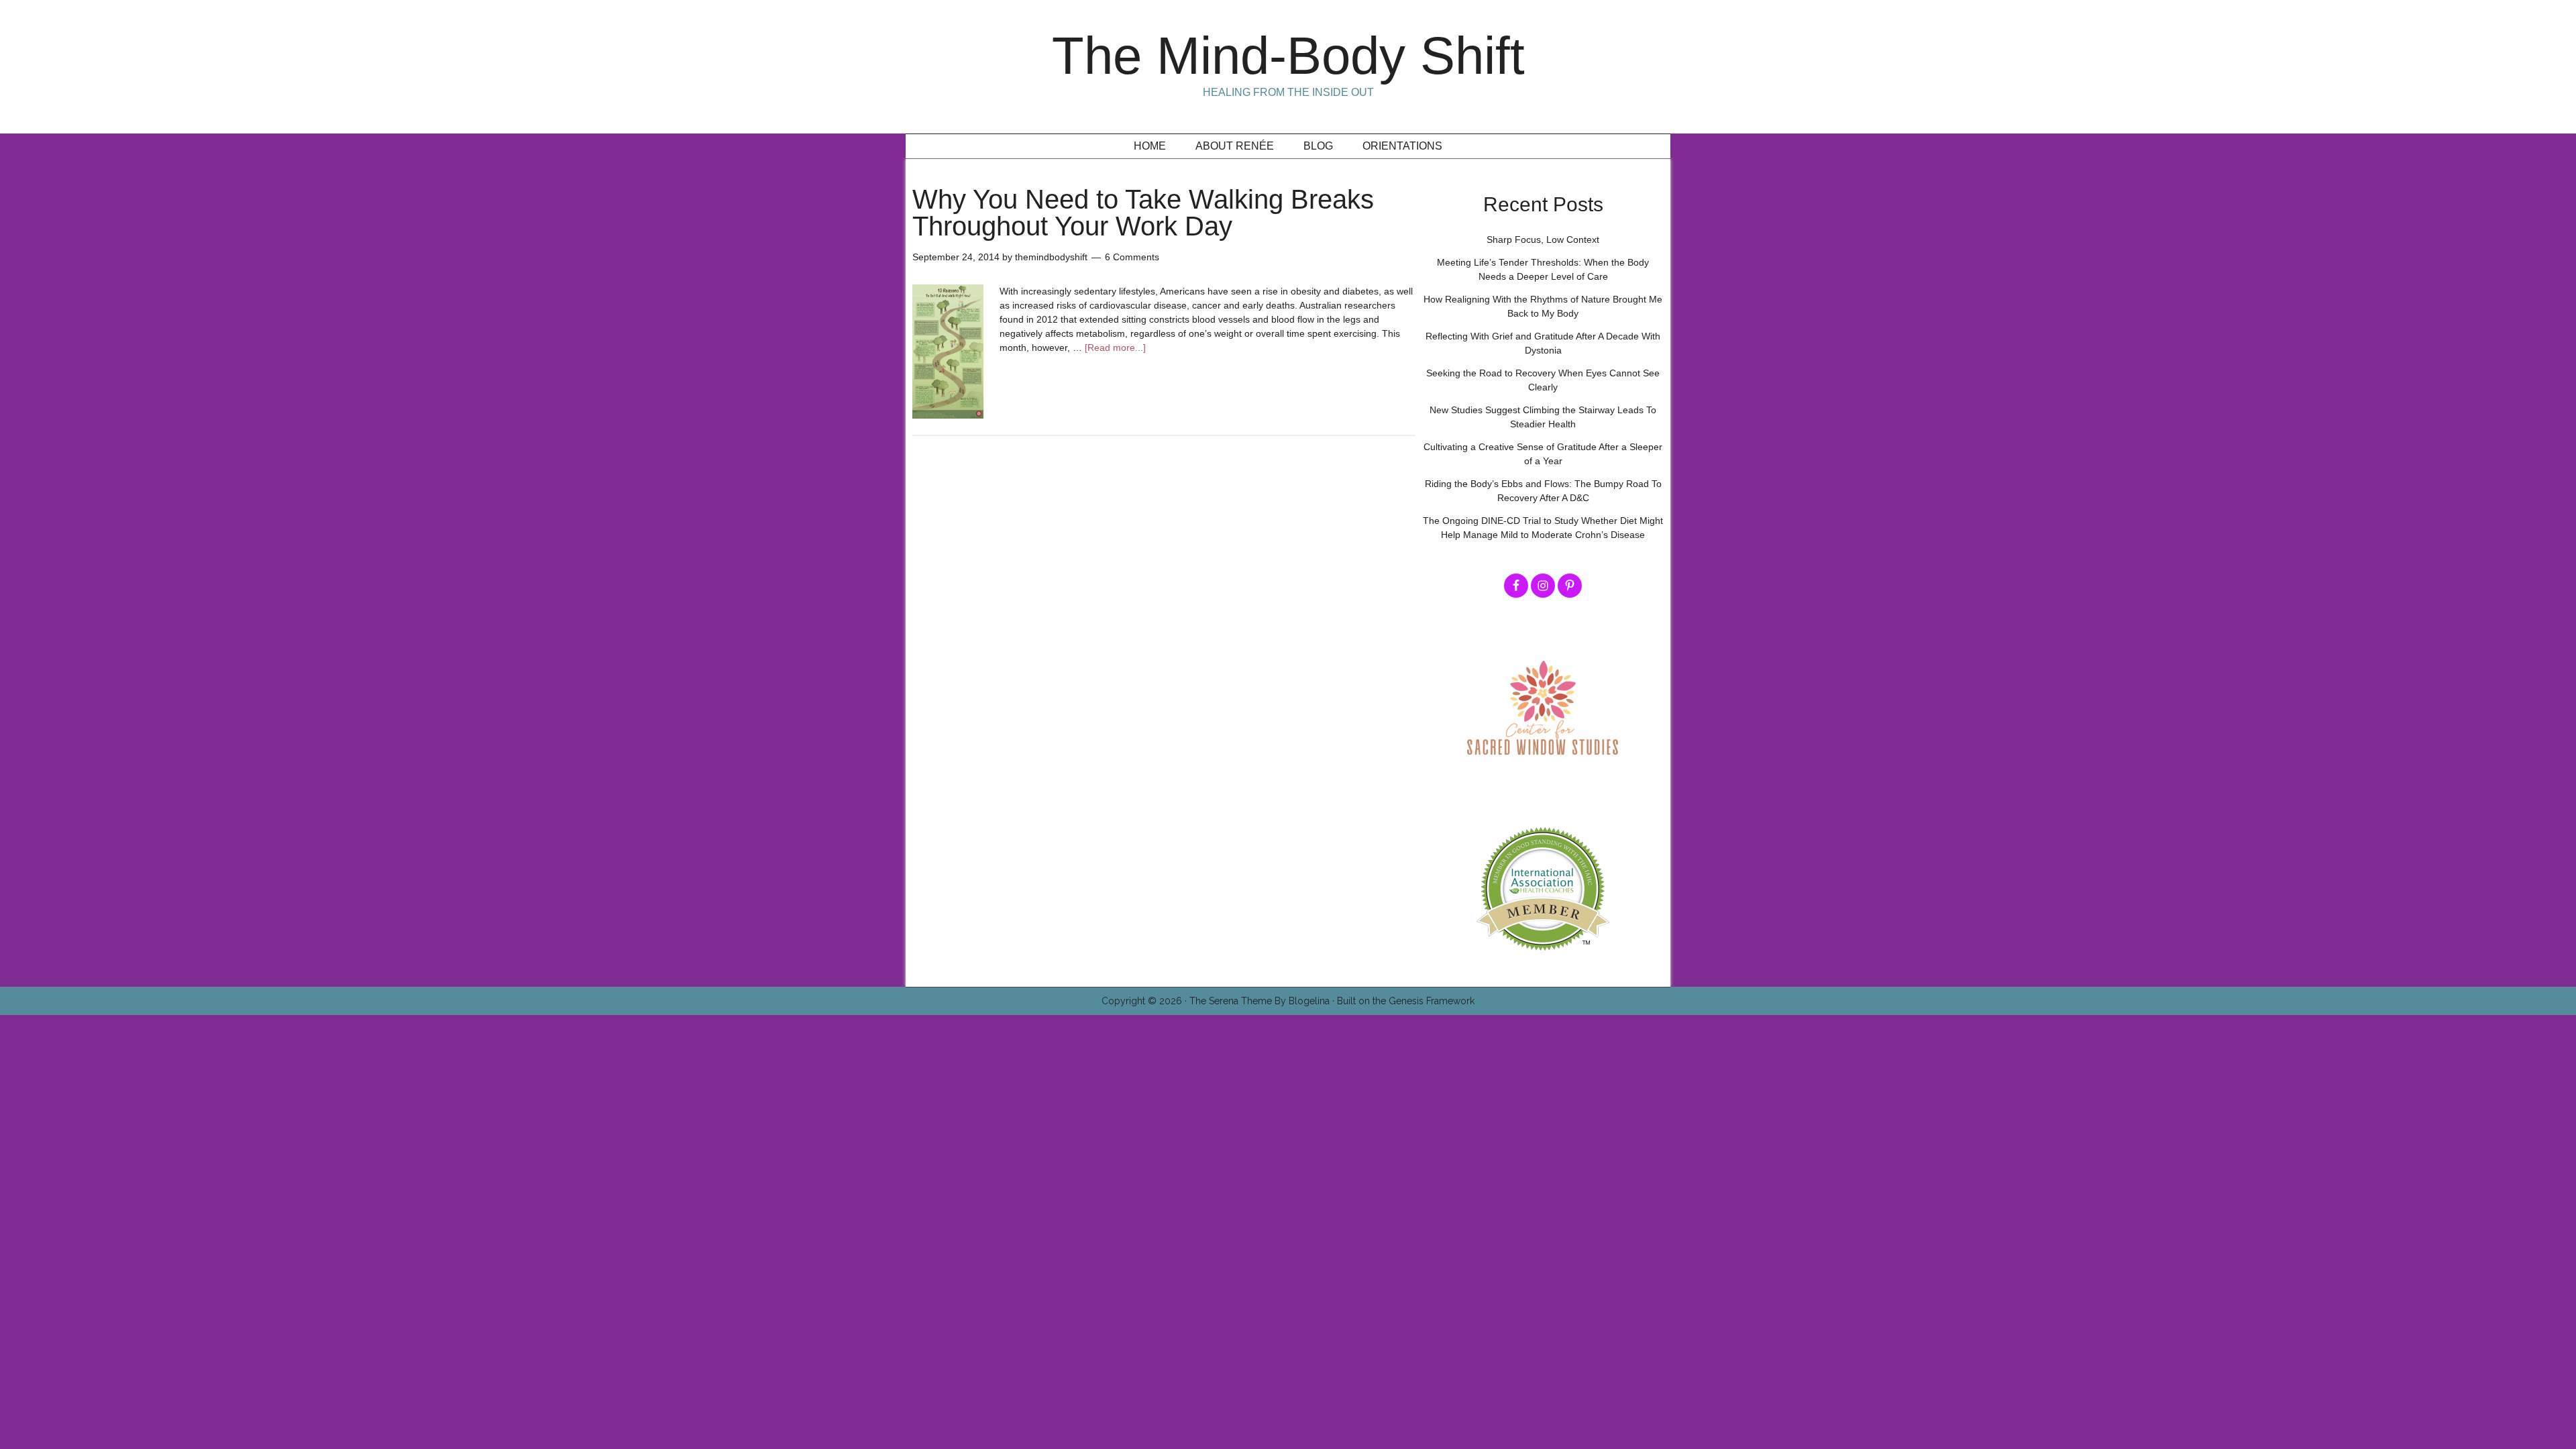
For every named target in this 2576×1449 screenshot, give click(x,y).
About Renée (1235, 146)
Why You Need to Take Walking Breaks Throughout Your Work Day (1143, 213)
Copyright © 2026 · (1145, 1001)
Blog (1318, 146)
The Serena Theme (1231, 1001)
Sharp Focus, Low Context (1543, 239)
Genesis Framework (1432, 1001)
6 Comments (1132, 257)
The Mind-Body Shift (1288, 56)
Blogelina (1309, 1001)
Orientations (1402, 146)
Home (1150, 146)
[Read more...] (1115, 347)
